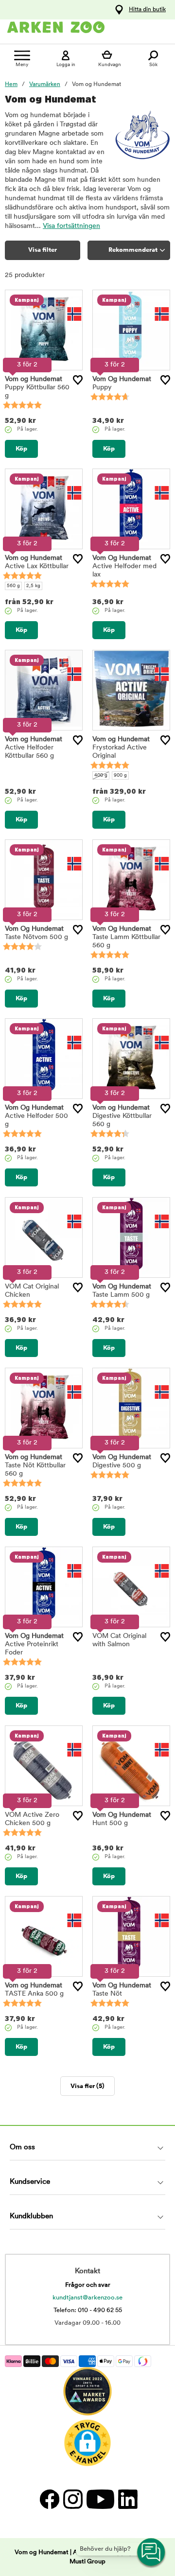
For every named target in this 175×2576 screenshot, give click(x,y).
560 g (13, 586)
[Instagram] (72, 2499)
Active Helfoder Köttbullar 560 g (34, 748)
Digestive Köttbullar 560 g (122, 1116)
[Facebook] (49, 2499)
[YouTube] (100, 2499)
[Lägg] (78, 380)
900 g (120, 775)
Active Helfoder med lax (124, 566)
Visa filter (43, 250)
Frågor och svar (88, 2285)
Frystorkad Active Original (121, 748)
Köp (21, 449)
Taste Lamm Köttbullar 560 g (126, 937)
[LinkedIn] (127, 2499)
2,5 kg (33, 586)
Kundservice (30, 2182)
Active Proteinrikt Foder (34, 1645)
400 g (101, 775)
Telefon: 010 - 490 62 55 (88, 2310)
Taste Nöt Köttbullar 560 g (35, 1466)
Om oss (22, 2148)
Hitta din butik (147, 10)
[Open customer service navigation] (152, 2553)
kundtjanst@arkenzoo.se (87, 2298)
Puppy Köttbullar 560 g (37, 388)
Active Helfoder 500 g (36, 1116)
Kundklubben (31, 2217)
